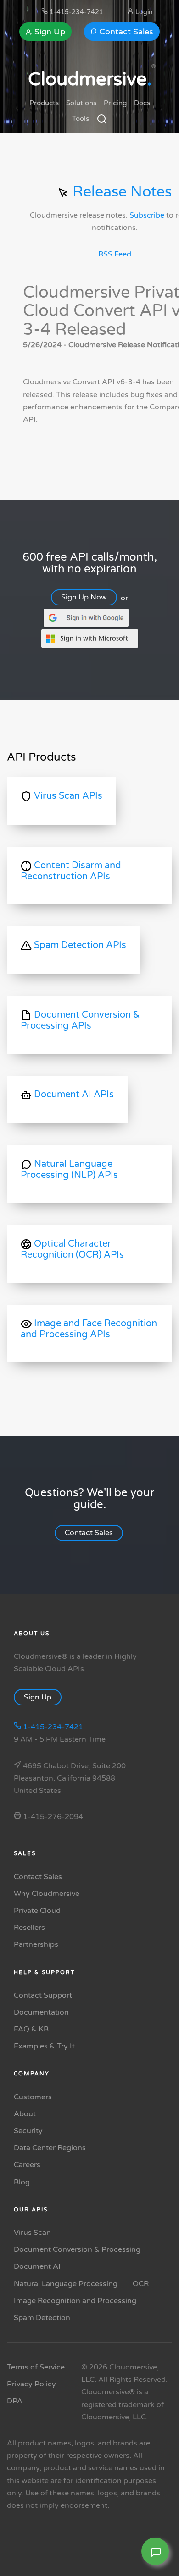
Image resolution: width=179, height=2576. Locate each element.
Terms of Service (36, 2367)
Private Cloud (37, 1911)
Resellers (29, 1928)
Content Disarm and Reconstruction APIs (71, 871)
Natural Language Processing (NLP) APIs (69, 1170)
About (25, 2114)
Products (44, 103)
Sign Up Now (84, 597)
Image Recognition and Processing (75, 2301)
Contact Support (43, 1995)
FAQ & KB (31, 2029)
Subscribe (147, 216)
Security (28, 2131)
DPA (15, 2401)
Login (143, 12)
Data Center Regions (50, 2148)
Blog (22, 2182)
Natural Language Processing (66, 2284)
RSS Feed (115, 254)
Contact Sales (125, 32)
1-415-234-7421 (76, 12)
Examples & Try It (44, 2046)
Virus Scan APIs (67, 796)
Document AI (37, 2266)
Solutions (81, 103)
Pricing (115, 103)
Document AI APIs (73, 1095)
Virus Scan (32, 2233)
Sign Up (49, 32)
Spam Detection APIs (79, 945)
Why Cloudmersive (47, 1894)
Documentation (41, 2012)
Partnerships (36, 1944)
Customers (33, 2097)
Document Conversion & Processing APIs (80, 1020)
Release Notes (120, 192)
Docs (142, 103)
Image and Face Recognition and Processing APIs (89, 1329)
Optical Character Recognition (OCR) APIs (72, 1249)
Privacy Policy (31, 2384)
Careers (27, 2165)
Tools (81, 119)
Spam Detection (42, 2318)
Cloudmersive (90, 79)
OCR (141, 2284)
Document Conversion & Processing (77, 2249)
